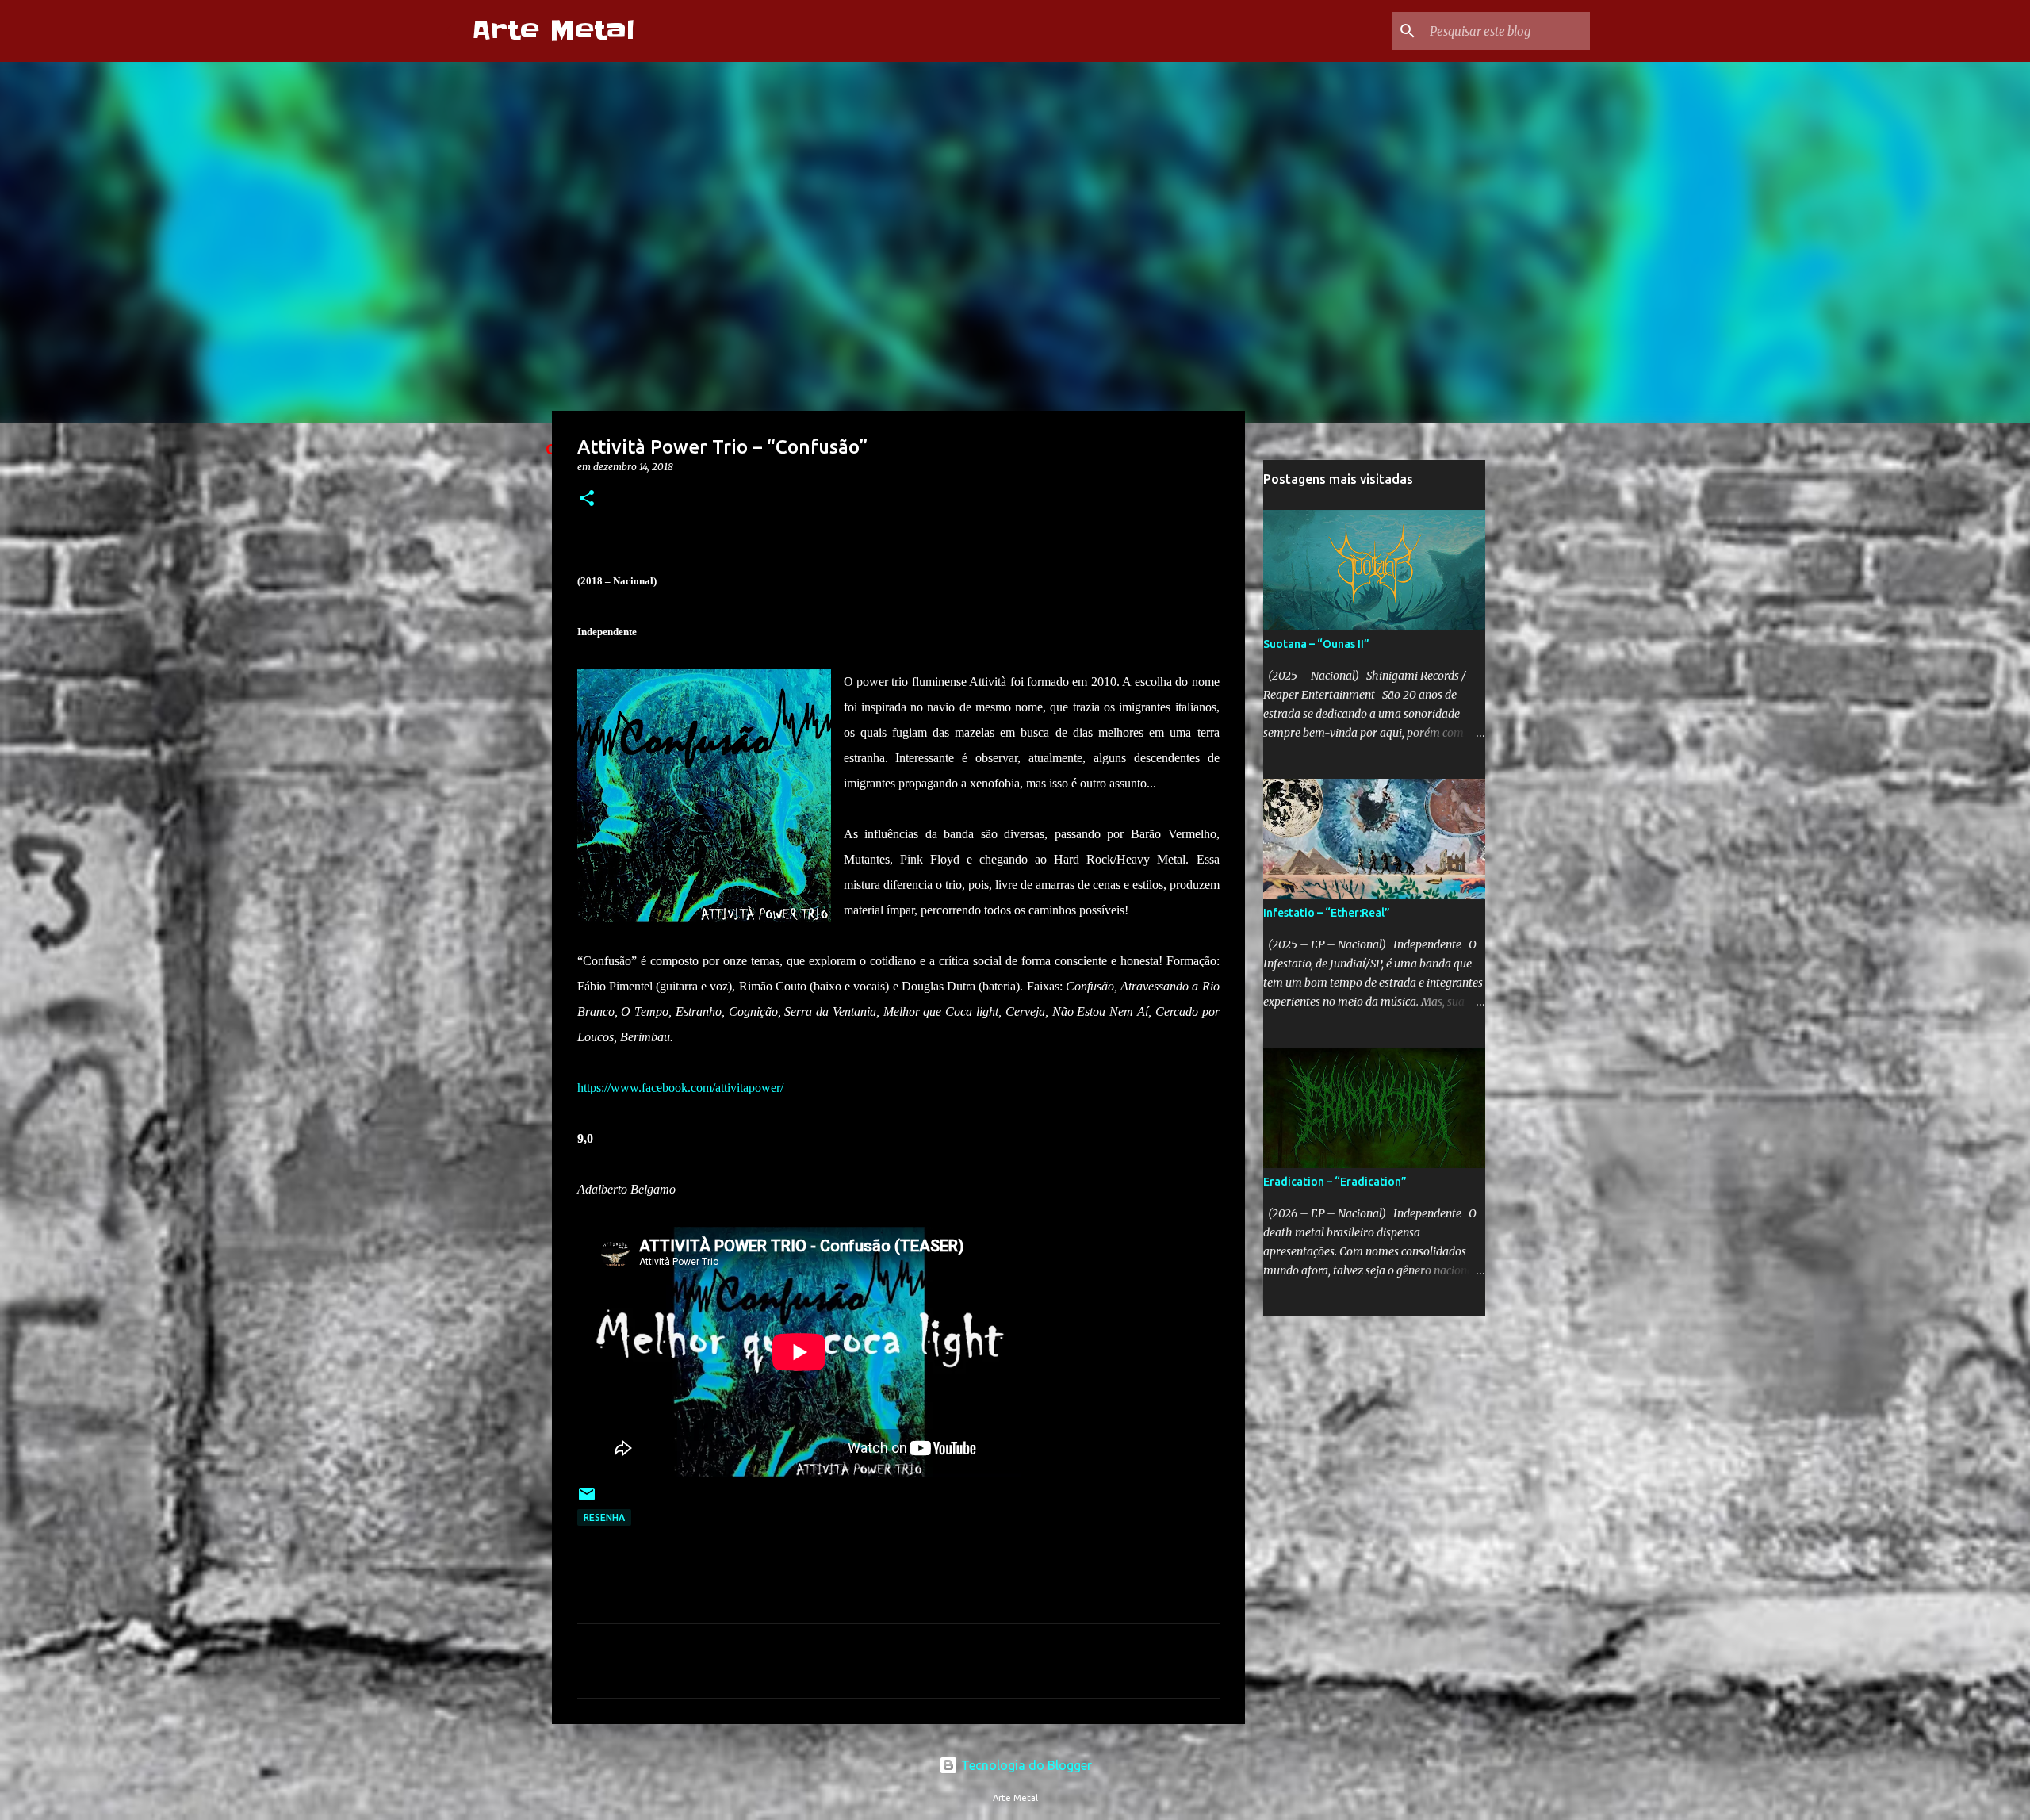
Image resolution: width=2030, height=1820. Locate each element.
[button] (587, 499)
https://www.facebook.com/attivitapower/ (680, 1088)
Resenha (604, 1517)
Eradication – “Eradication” (1335, 1182)
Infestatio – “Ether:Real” (1327, 913)
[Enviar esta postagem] (587, 1500)
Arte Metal (553, 31)
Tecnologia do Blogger (1025, 1765)
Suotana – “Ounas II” (1316, 644)
